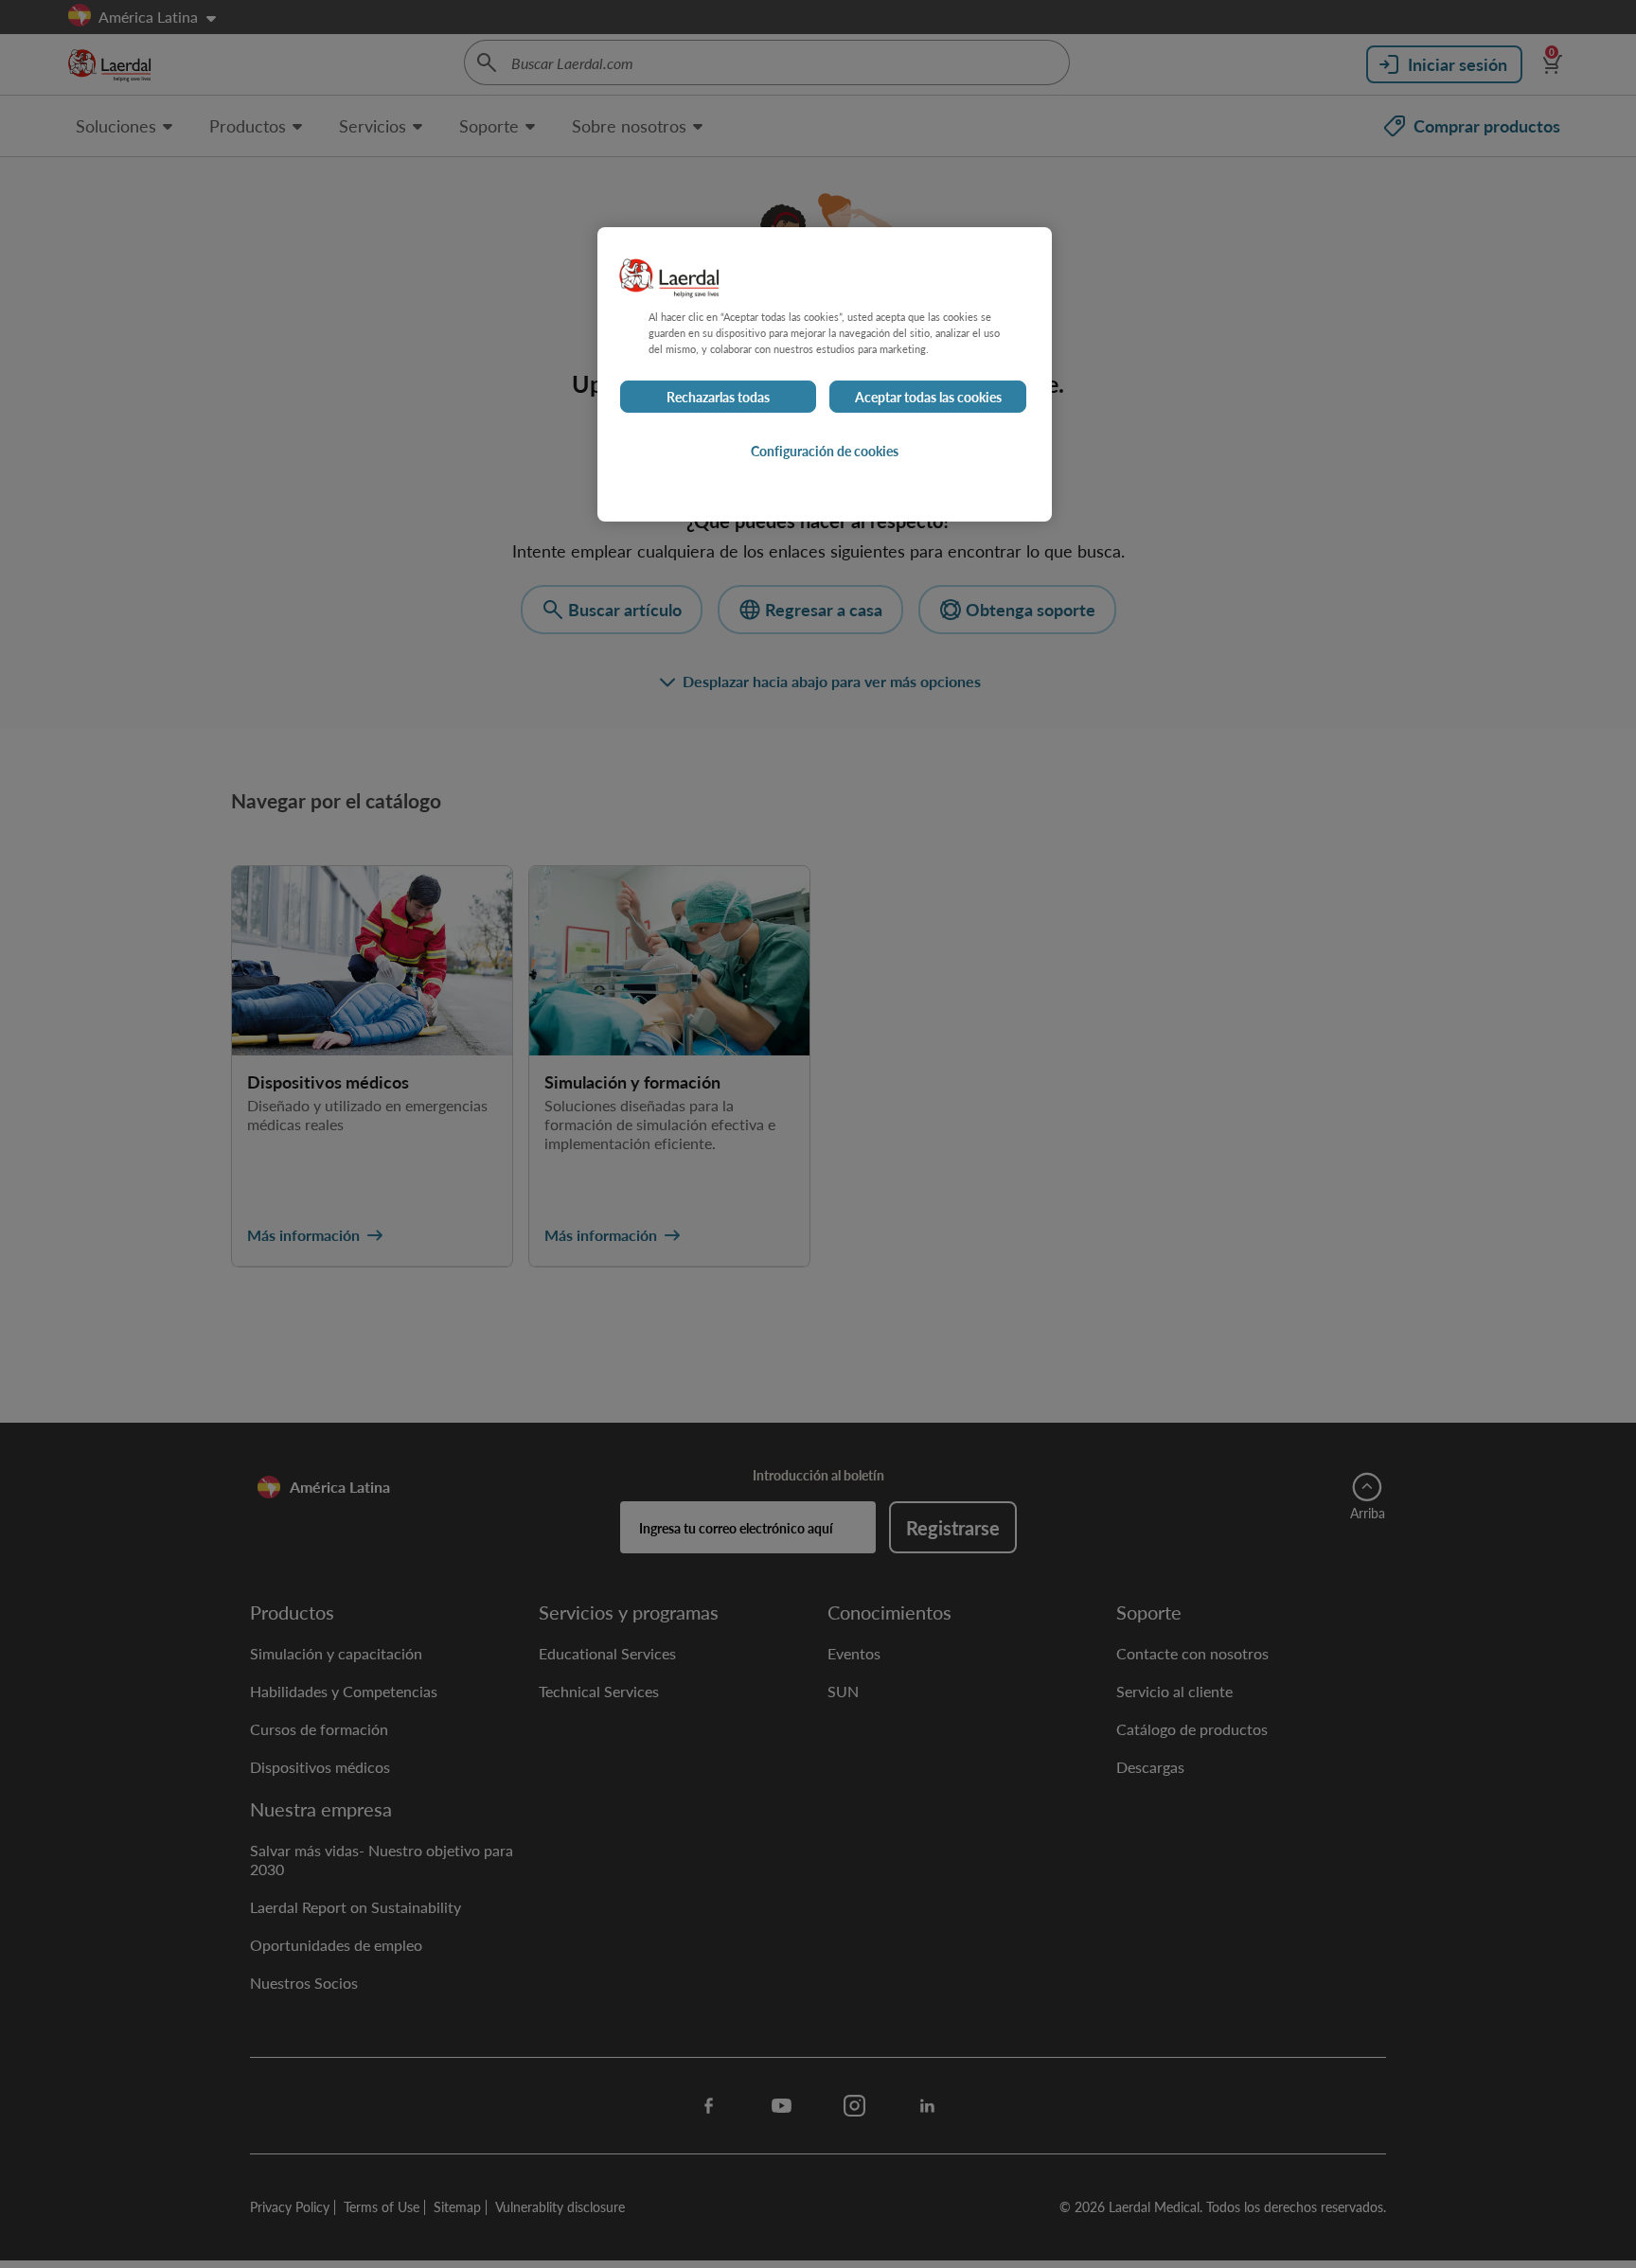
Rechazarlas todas (718, 397)
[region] (825, 374)
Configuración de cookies (825, 451)
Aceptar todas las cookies (928, 397)
